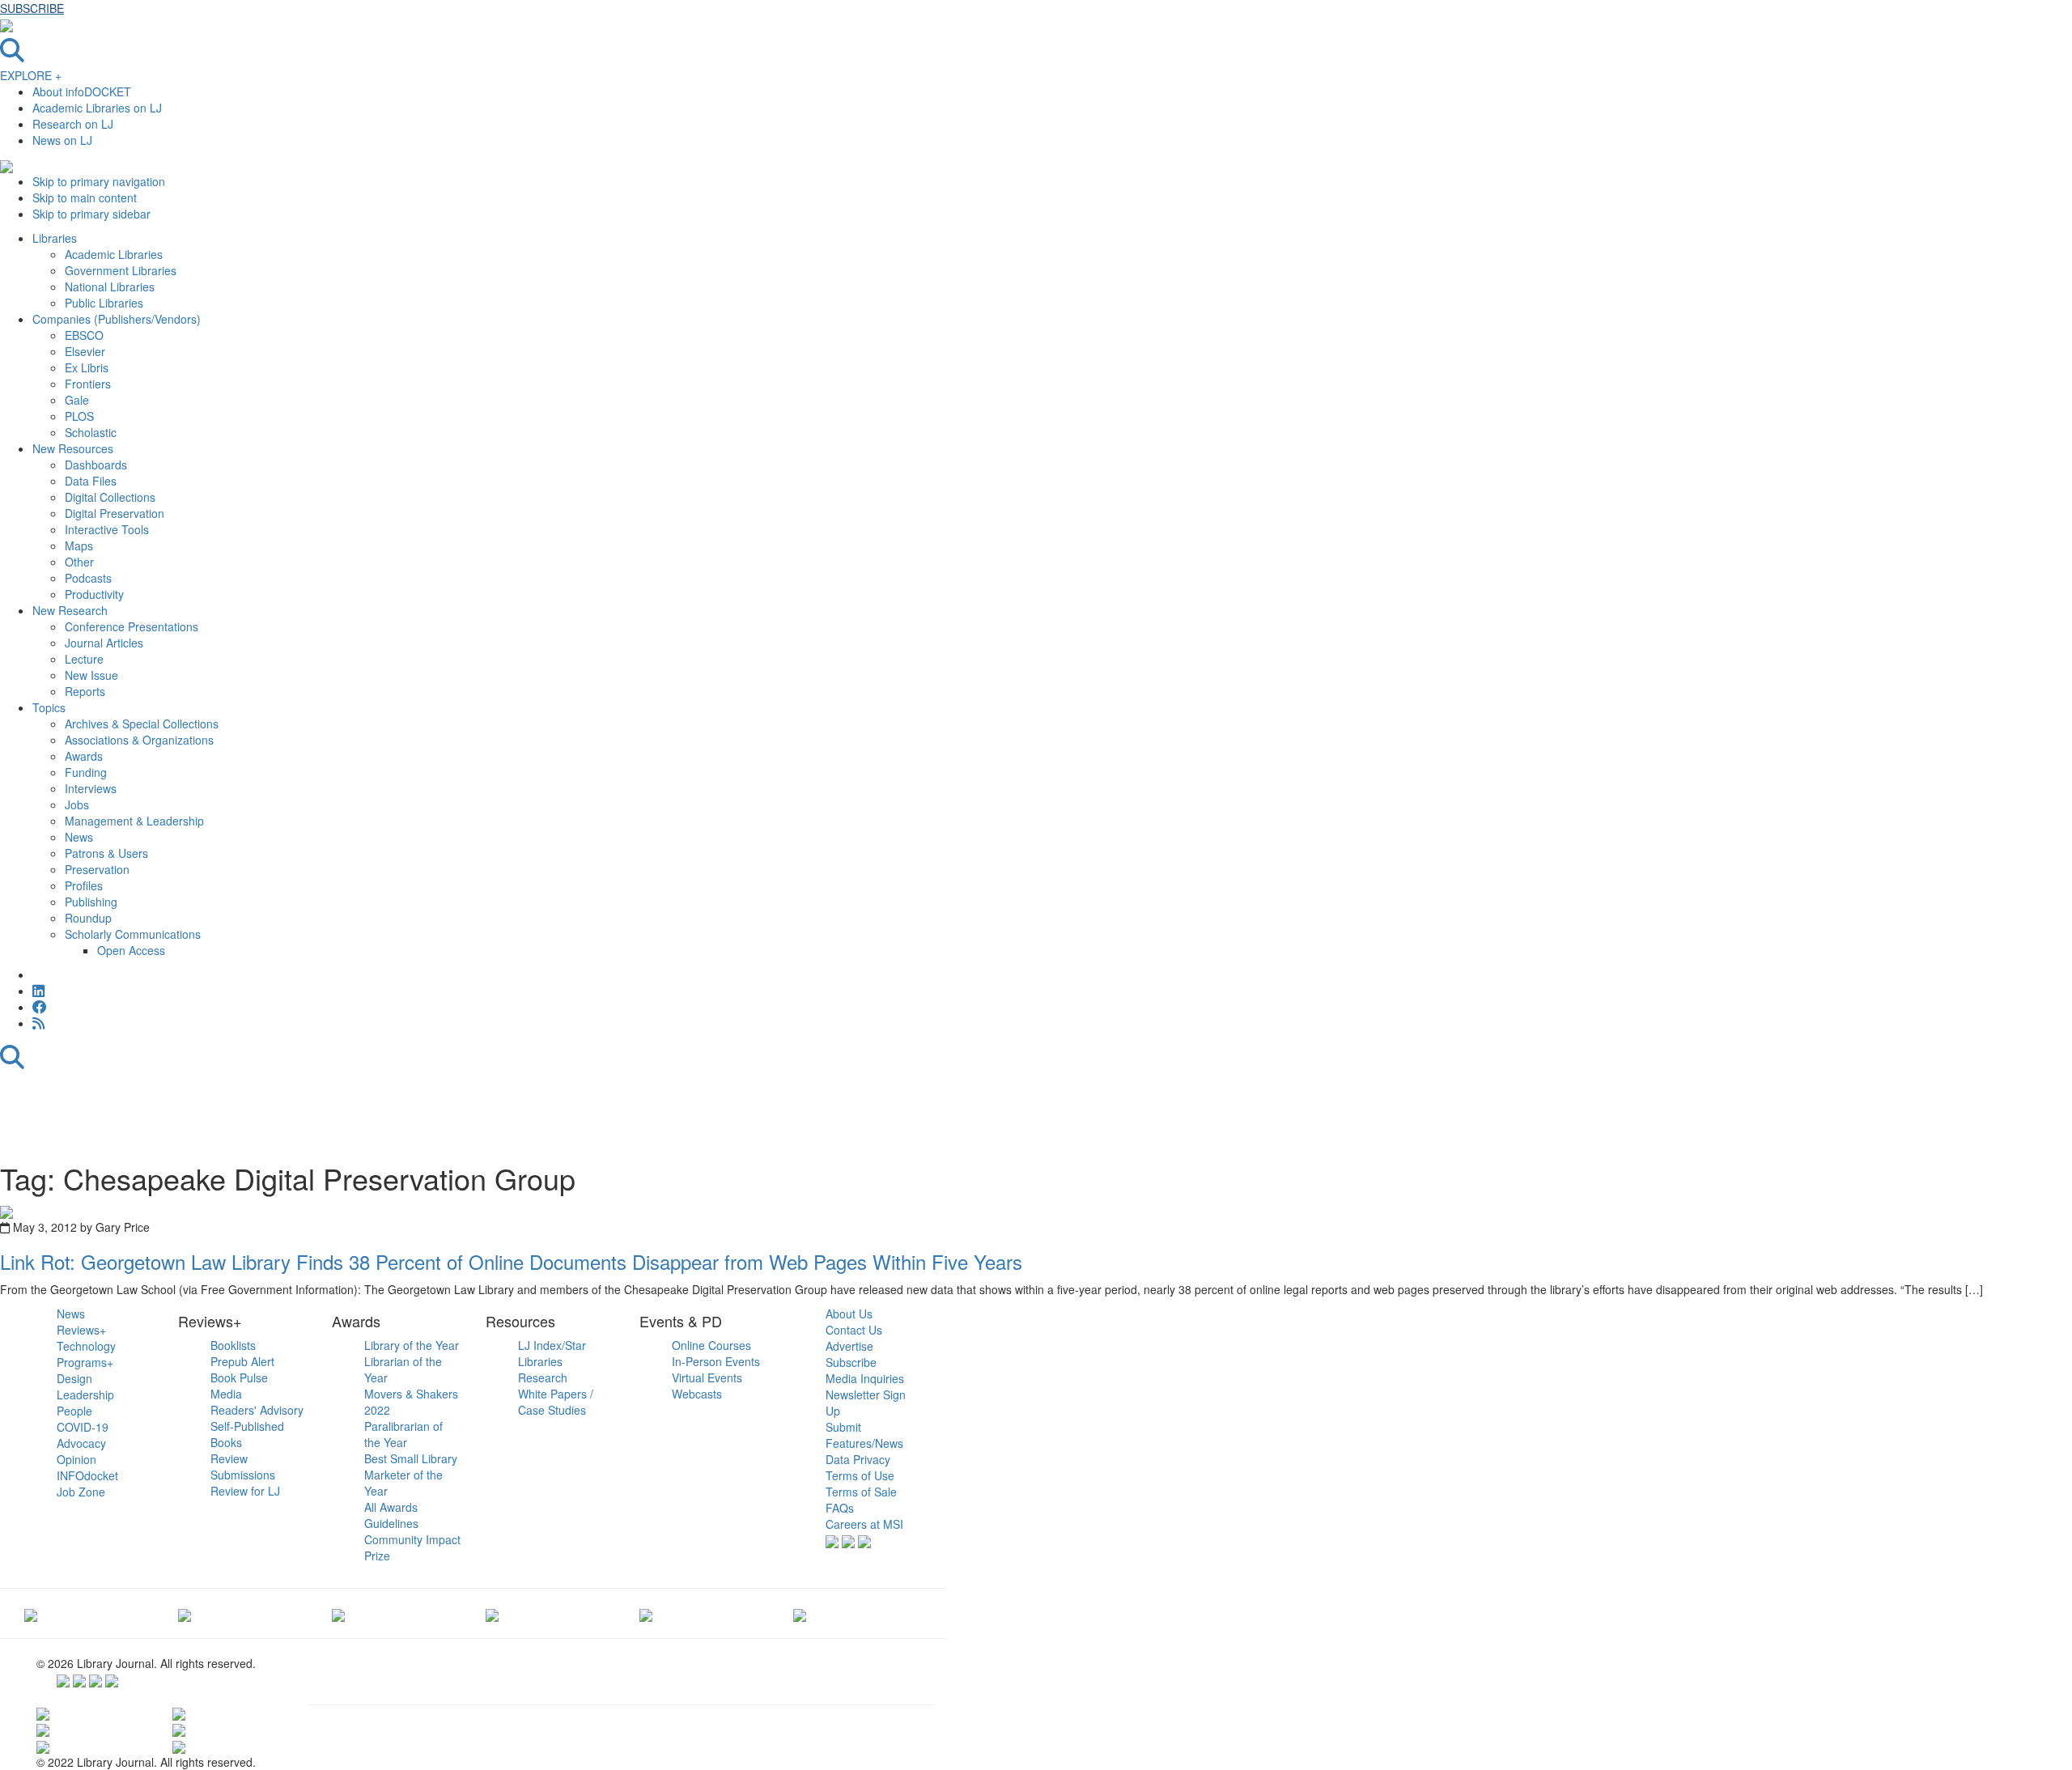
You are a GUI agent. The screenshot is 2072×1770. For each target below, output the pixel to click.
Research (543, 1377)
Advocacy (81, 1443)
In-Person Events (716, 1361)
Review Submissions (243, 1467)
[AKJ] (185, 1613)
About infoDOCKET (82, 91)
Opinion (76, 1459)
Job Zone (81, 1492)
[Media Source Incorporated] (31, 1613)
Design (74, 1378)
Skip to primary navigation (99, 181)
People (74, 1411)
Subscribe (851, 1362)
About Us (849, 1314)
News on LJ (62, 140)
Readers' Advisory (257, 1410)
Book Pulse (239, 1377)
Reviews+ (81, 1330)
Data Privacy (858, 1459)
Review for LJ (245, 1491)
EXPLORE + (31, 75)
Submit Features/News (864, 1435)
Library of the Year (412, 1345)
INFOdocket (87, 1475)
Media (226, 1394)
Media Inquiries (865, 1378)
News (71, 1314)
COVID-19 (83, 1427)
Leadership (85, 1394)
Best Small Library (411, 1458)
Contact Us (854, 1330)
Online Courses (711, 1345)
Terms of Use (860, 1475)
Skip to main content (85, 197)
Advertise (849, 1346)
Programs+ (85, 1362)
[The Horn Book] (338, 1613)
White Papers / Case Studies (556, 1402)
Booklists (233, 1345)
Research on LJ (73, 124)
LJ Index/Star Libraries (552, 1353)
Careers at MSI (864, 1524)
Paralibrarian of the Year (403, 1434)
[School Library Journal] (800, 1613)
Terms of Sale (861, 1492)
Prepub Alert (242, 1361)
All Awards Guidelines (391, 1515)
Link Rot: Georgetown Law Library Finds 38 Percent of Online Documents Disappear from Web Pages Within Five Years (511, 1261)
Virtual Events (707, 1377)
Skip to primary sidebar (91, 214)
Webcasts (697, 1394)
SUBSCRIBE (32, 8)
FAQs (840, 1508)
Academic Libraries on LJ (97, 108)
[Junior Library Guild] (492, 1613)
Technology (86, 1346)
